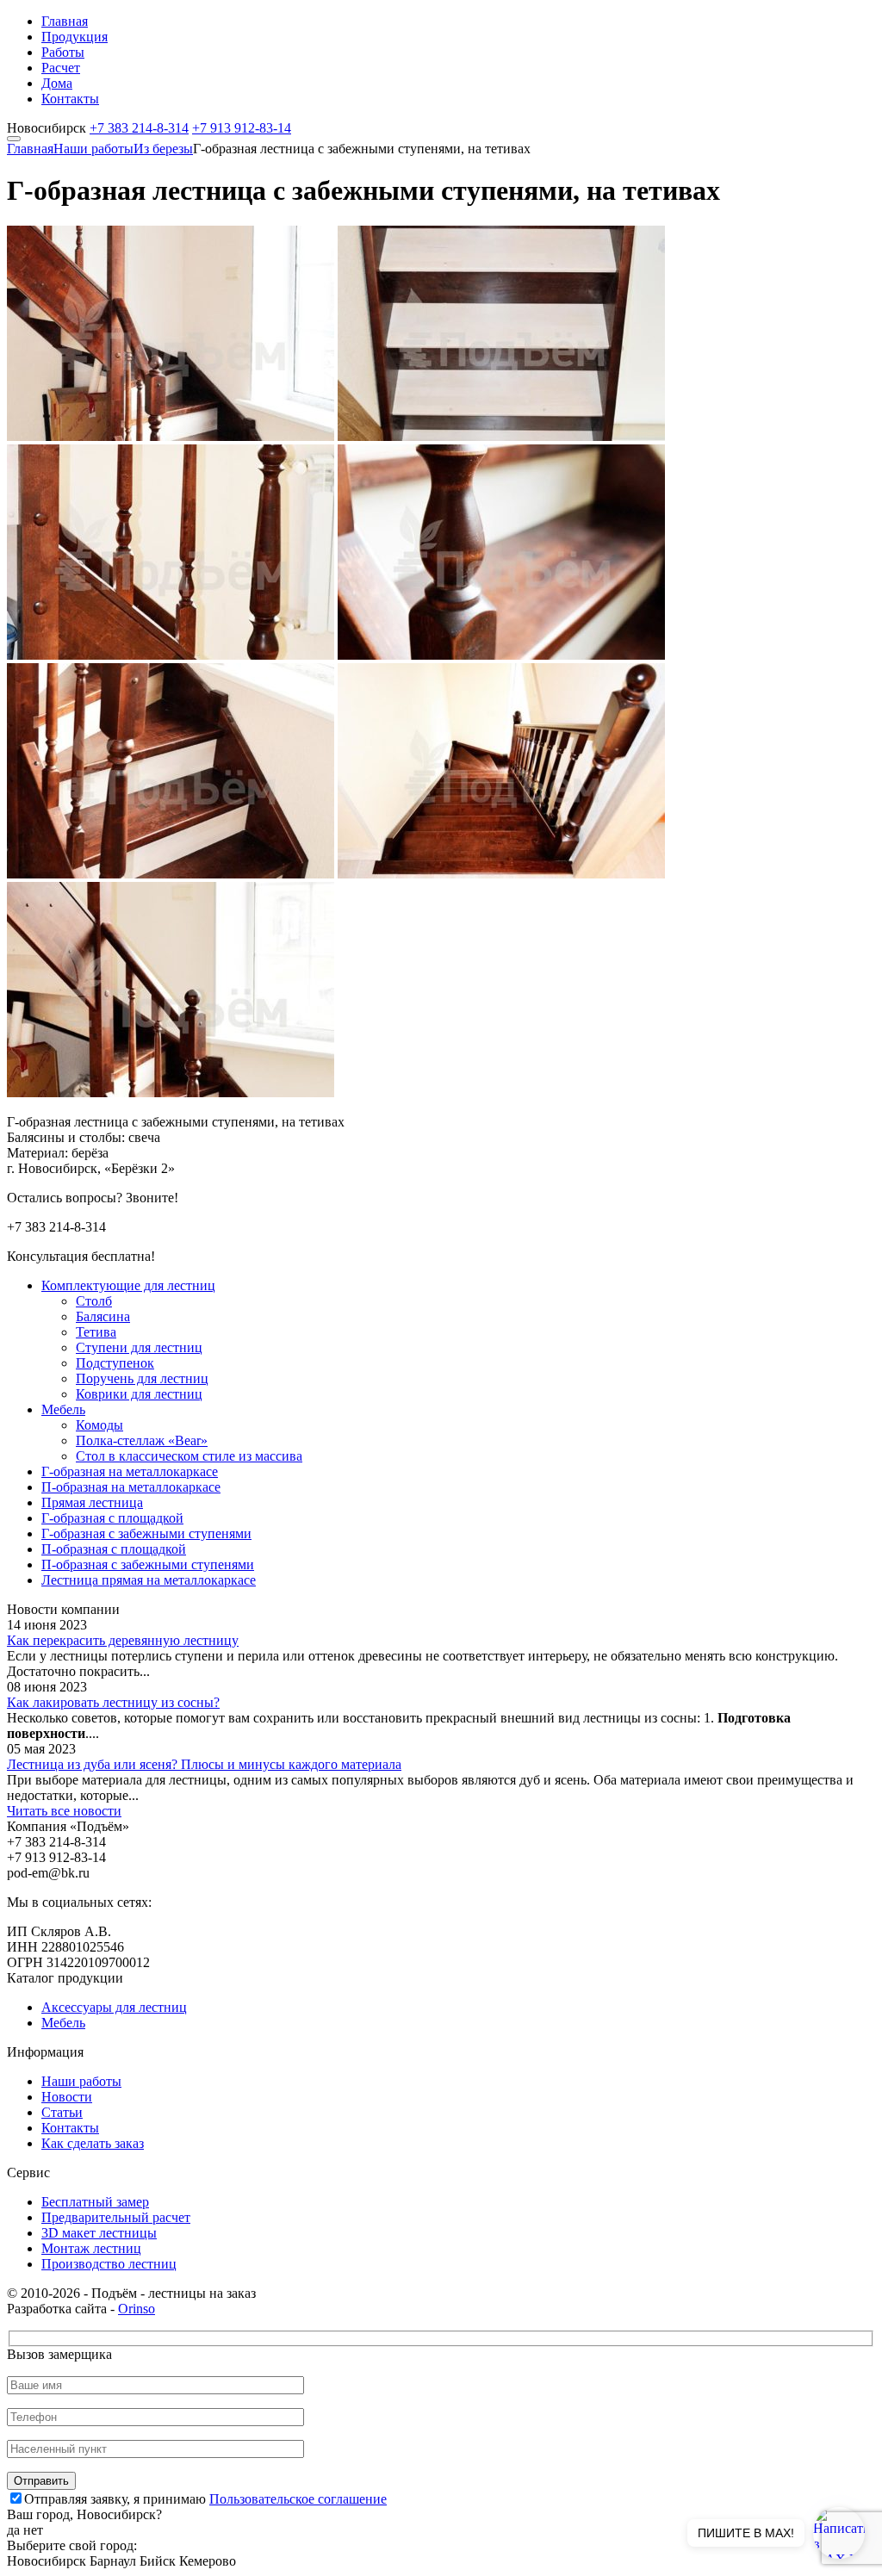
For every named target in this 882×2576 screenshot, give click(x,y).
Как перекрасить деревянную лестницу (123, 1640)
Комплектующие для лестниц (128, 1285)
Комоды (99, 1425)
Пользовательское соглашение (298, 2499)
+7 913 (242, 128)
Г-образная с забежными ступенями (146, 1533)
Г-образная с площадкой (112, 1518)
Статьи (62, 2112)
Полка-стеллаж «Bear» (142, 1440)
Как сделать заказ (93, 2143)
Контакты (70, 99)
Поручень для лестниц (142, 1378)
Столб (94, 1301)
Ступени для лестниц (139, 1347)
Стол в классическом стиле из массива (189, 1456)
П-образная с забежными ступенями (148, 1564)
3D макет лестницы (99, 2233)
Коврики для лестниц (139, 1394)
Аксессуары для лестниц (114, 2007)
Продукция (75, 37)
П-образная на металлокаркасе (131, 1487)
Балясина (103, 1316)
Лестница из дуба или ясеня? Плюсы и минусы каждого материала (204, 1764)
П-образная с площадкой (114, 1549)
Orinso (137, 2309)
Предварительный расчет (116, 2217)
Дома (57, 83)
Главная (65, 21)
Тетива (96, 1332)
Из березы (163, 149)
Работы (63, 52)
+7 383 (139, 128)
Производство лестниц (109, 2264)
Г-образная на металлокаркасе (130, 1471)
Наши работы (93, 149)
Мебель (63, 1409)
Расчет (61, 68)
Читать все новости (64, 1811)
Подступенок (115, 1363)
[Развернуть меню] (14, 139)
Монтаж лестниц (91, 2248)
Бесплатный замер (95, 2202)
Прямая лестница (92, 1502)
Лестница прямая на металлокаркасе (149, 1580)
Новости (67, 2097)
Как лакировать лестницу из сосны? (113, 1702)
